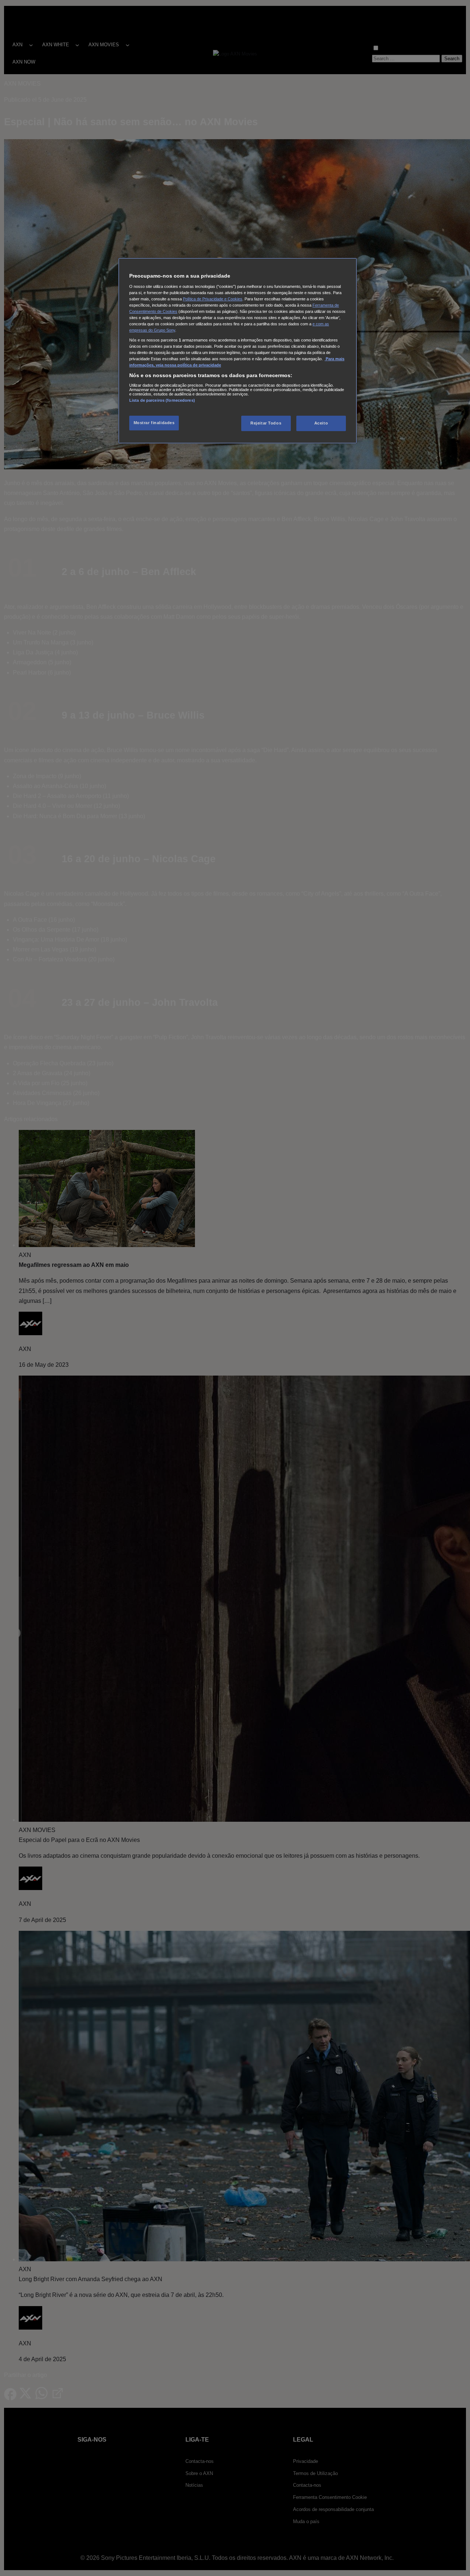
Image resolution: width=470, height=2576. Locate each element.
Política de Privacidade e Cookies (213, 299)
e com (319, 324)
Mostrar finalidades (154, 423)
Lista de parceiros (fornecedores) (162, 400)
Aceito (321, 423)
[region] (238, 351)
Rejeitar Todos (266, 423)
